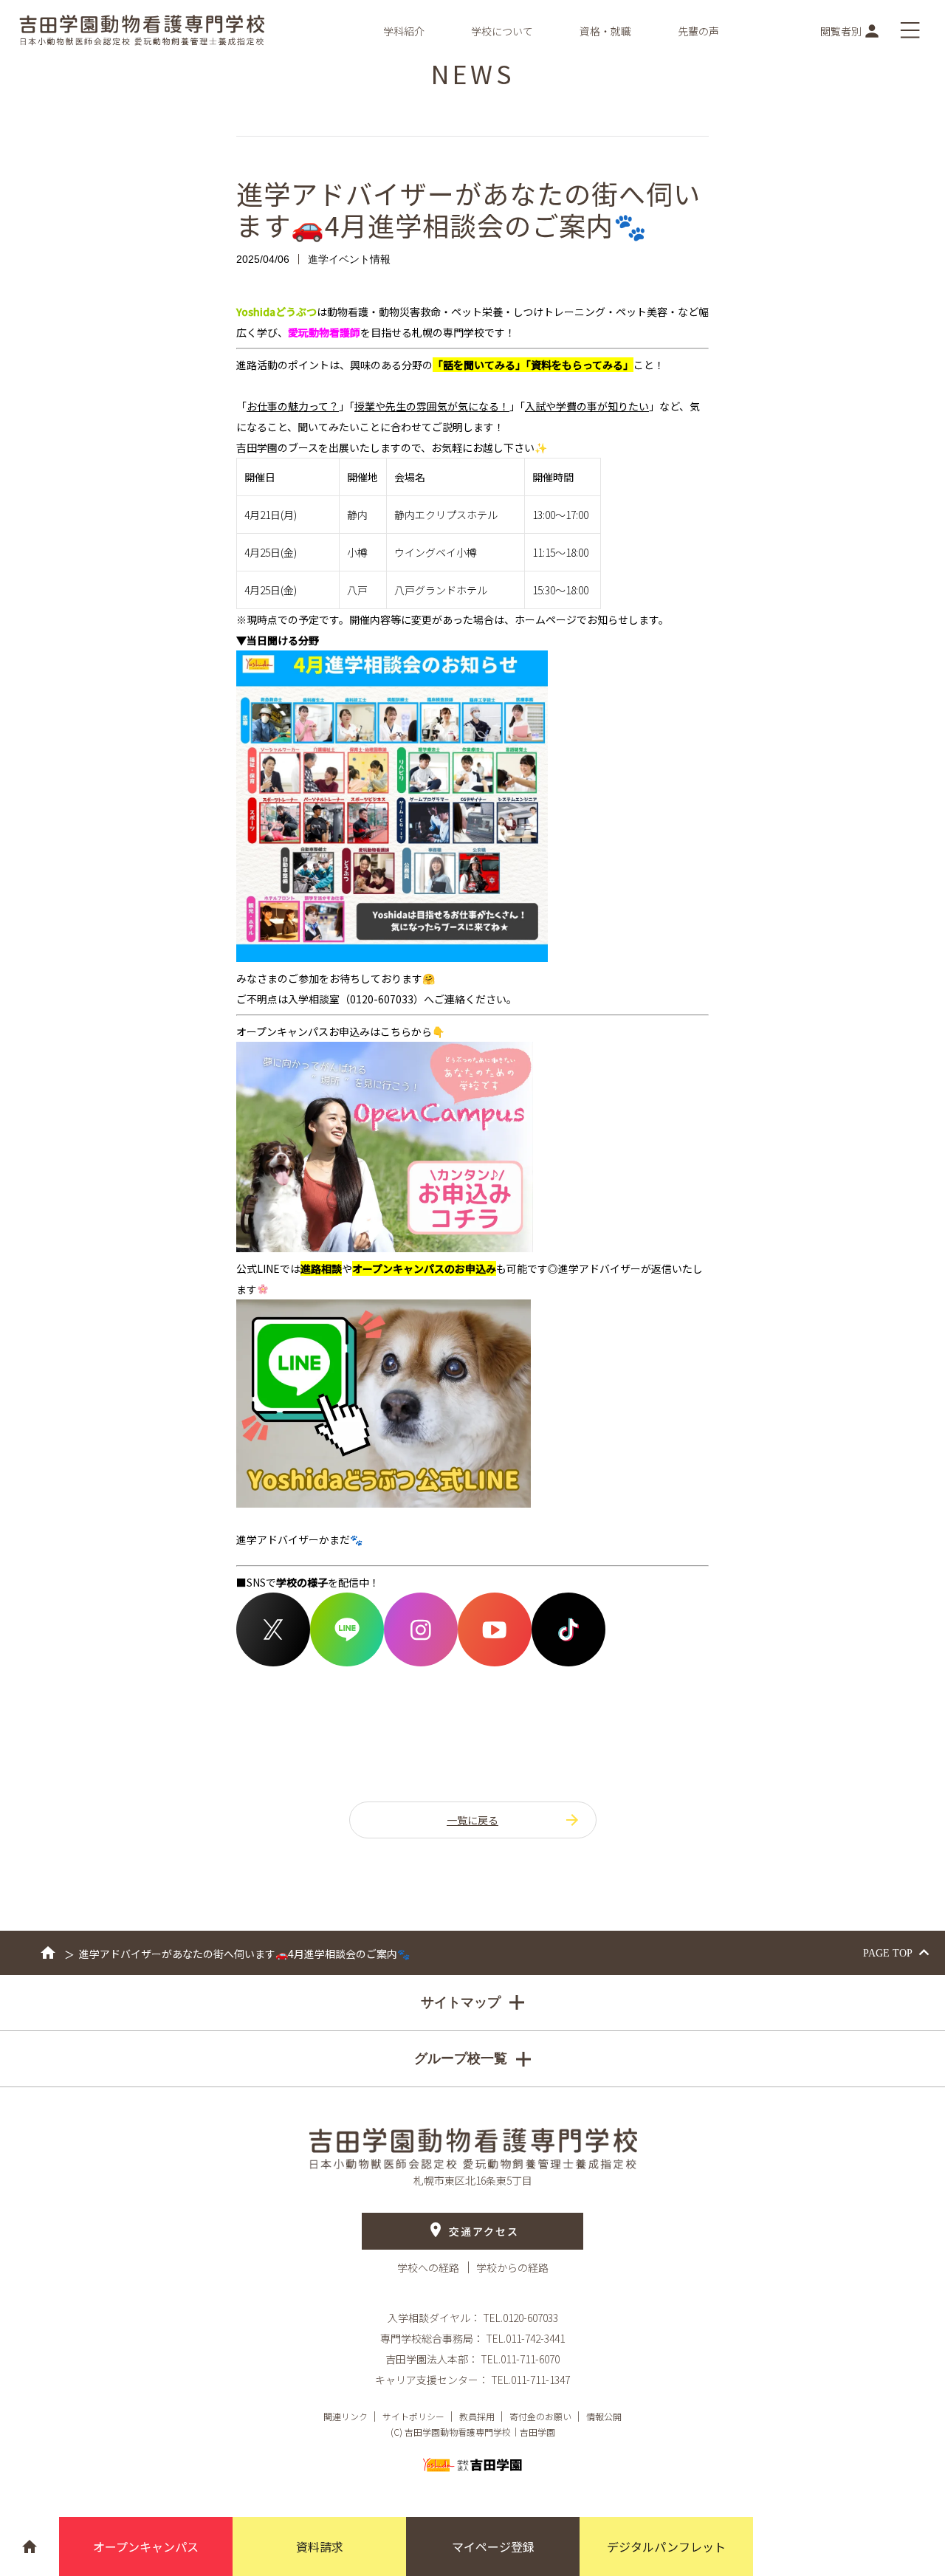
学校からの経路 (512, 2267)
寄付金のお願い (540, 2416)
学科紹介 (404, 31)
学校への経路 (429, 2267)
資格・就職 (605, 31)
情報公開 (604, 2416)
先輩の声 (698, 31)
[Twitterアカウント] (273, 1662)
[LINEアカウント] (347, 1662)
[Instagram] (421, 1662)
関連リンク (346, 2416)
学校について (502, 31)
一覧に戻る (472, 1820)
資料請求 (320, 2546)
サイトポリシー (413, 2416)
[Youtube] (495, 1662)
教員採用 (477, 2416)
